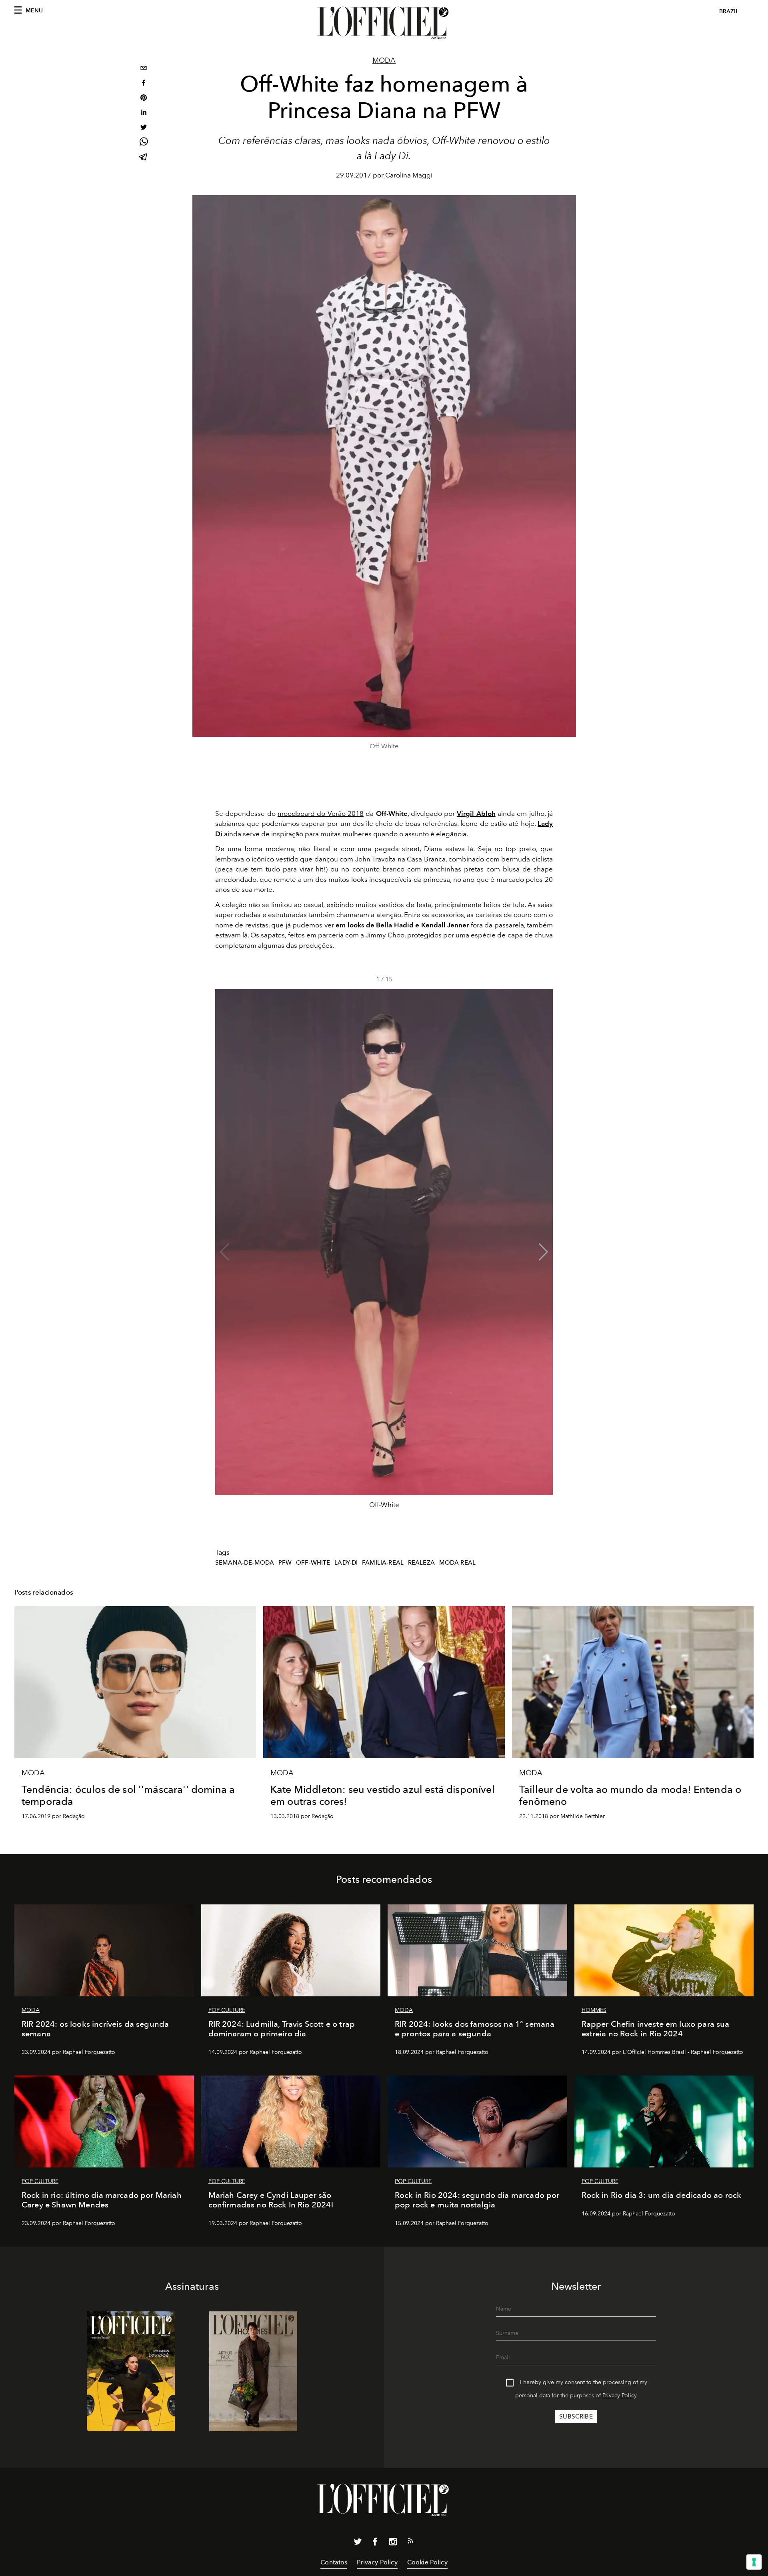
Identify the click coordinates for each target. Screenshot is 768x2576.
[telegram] (144, 158)
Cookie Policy (427, 2562)
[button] (543, 1252)
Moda (384, 60)
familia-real (383, 1563)
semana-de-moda (245, 1563)
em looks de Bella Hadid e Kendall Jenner (402, 925)
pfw (285, 1563)
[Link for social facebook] (375, 2543)
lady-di (346, 1563)
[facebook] (144, 84)
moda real (457, 1563)
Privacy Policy (620, 2396)
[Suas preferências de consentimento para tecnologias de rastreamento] (754, 2562)
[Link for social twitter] (358, 2543)
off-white (313, 1563)
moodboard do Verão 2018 (321, 813)
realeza (421, 1563)
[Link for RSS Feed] (410, 2542)
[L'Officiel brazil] (384, 23)
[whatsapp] (144, 143)
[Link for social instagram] (393, 2543)
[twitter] (144, 128)
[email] (144, 69)
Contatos (334, 2562)
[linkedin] (144, 113)
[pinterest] (144, 99)
